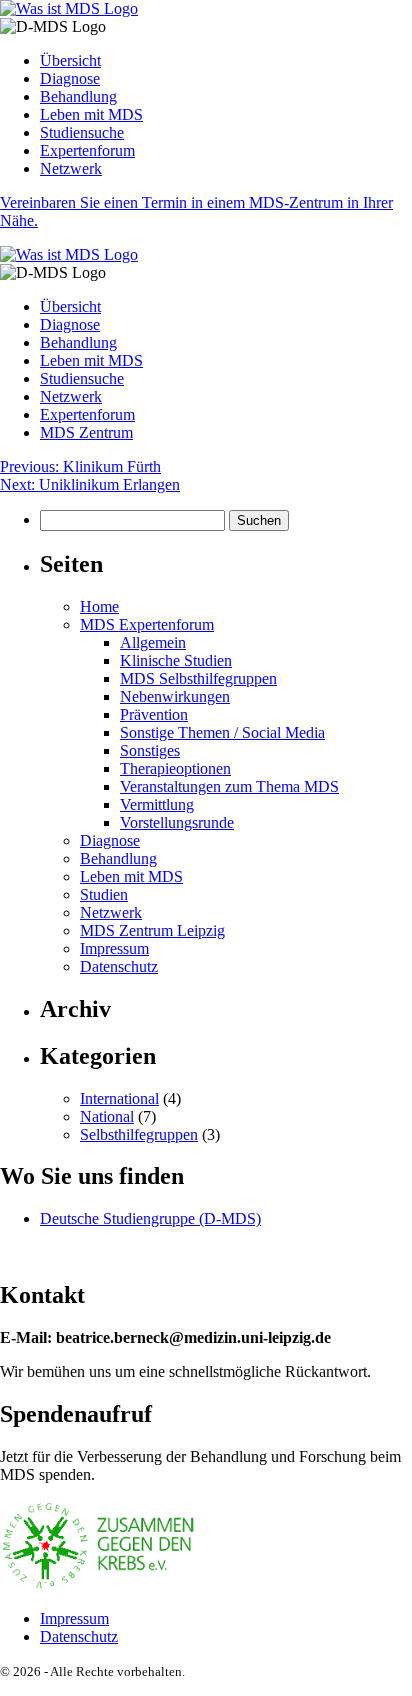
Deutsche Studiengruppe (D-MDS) (150, 1218)
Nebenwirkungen (175, 696)
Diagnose (70, 78)
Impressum (114, 948)
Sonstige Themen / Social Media (222, 732)
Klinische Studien (176, 660)
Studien (104, 894)
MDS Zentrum (86, 432)
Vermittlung (157, 804)
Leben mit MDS (91, 114)
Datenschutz (119, 966)
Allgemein (153, 642)
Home (99, 606)
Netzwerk (71, 168)
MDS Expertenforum (147, 624)
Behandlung (78, 96)
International (119, 1098)
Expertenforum (87, 150)
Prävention (154, 714)
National (107, 1116)
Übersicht (70, 60)
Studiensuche (82, 132)
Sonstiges (150, 750)
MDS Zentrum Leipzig (152, 930)
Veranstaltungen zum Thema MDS (229, 786)
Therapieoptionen (175, 768)
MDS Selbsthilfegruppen (198, 678)
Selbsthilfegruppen (139, 1134)
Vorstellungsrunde (177, 822)
